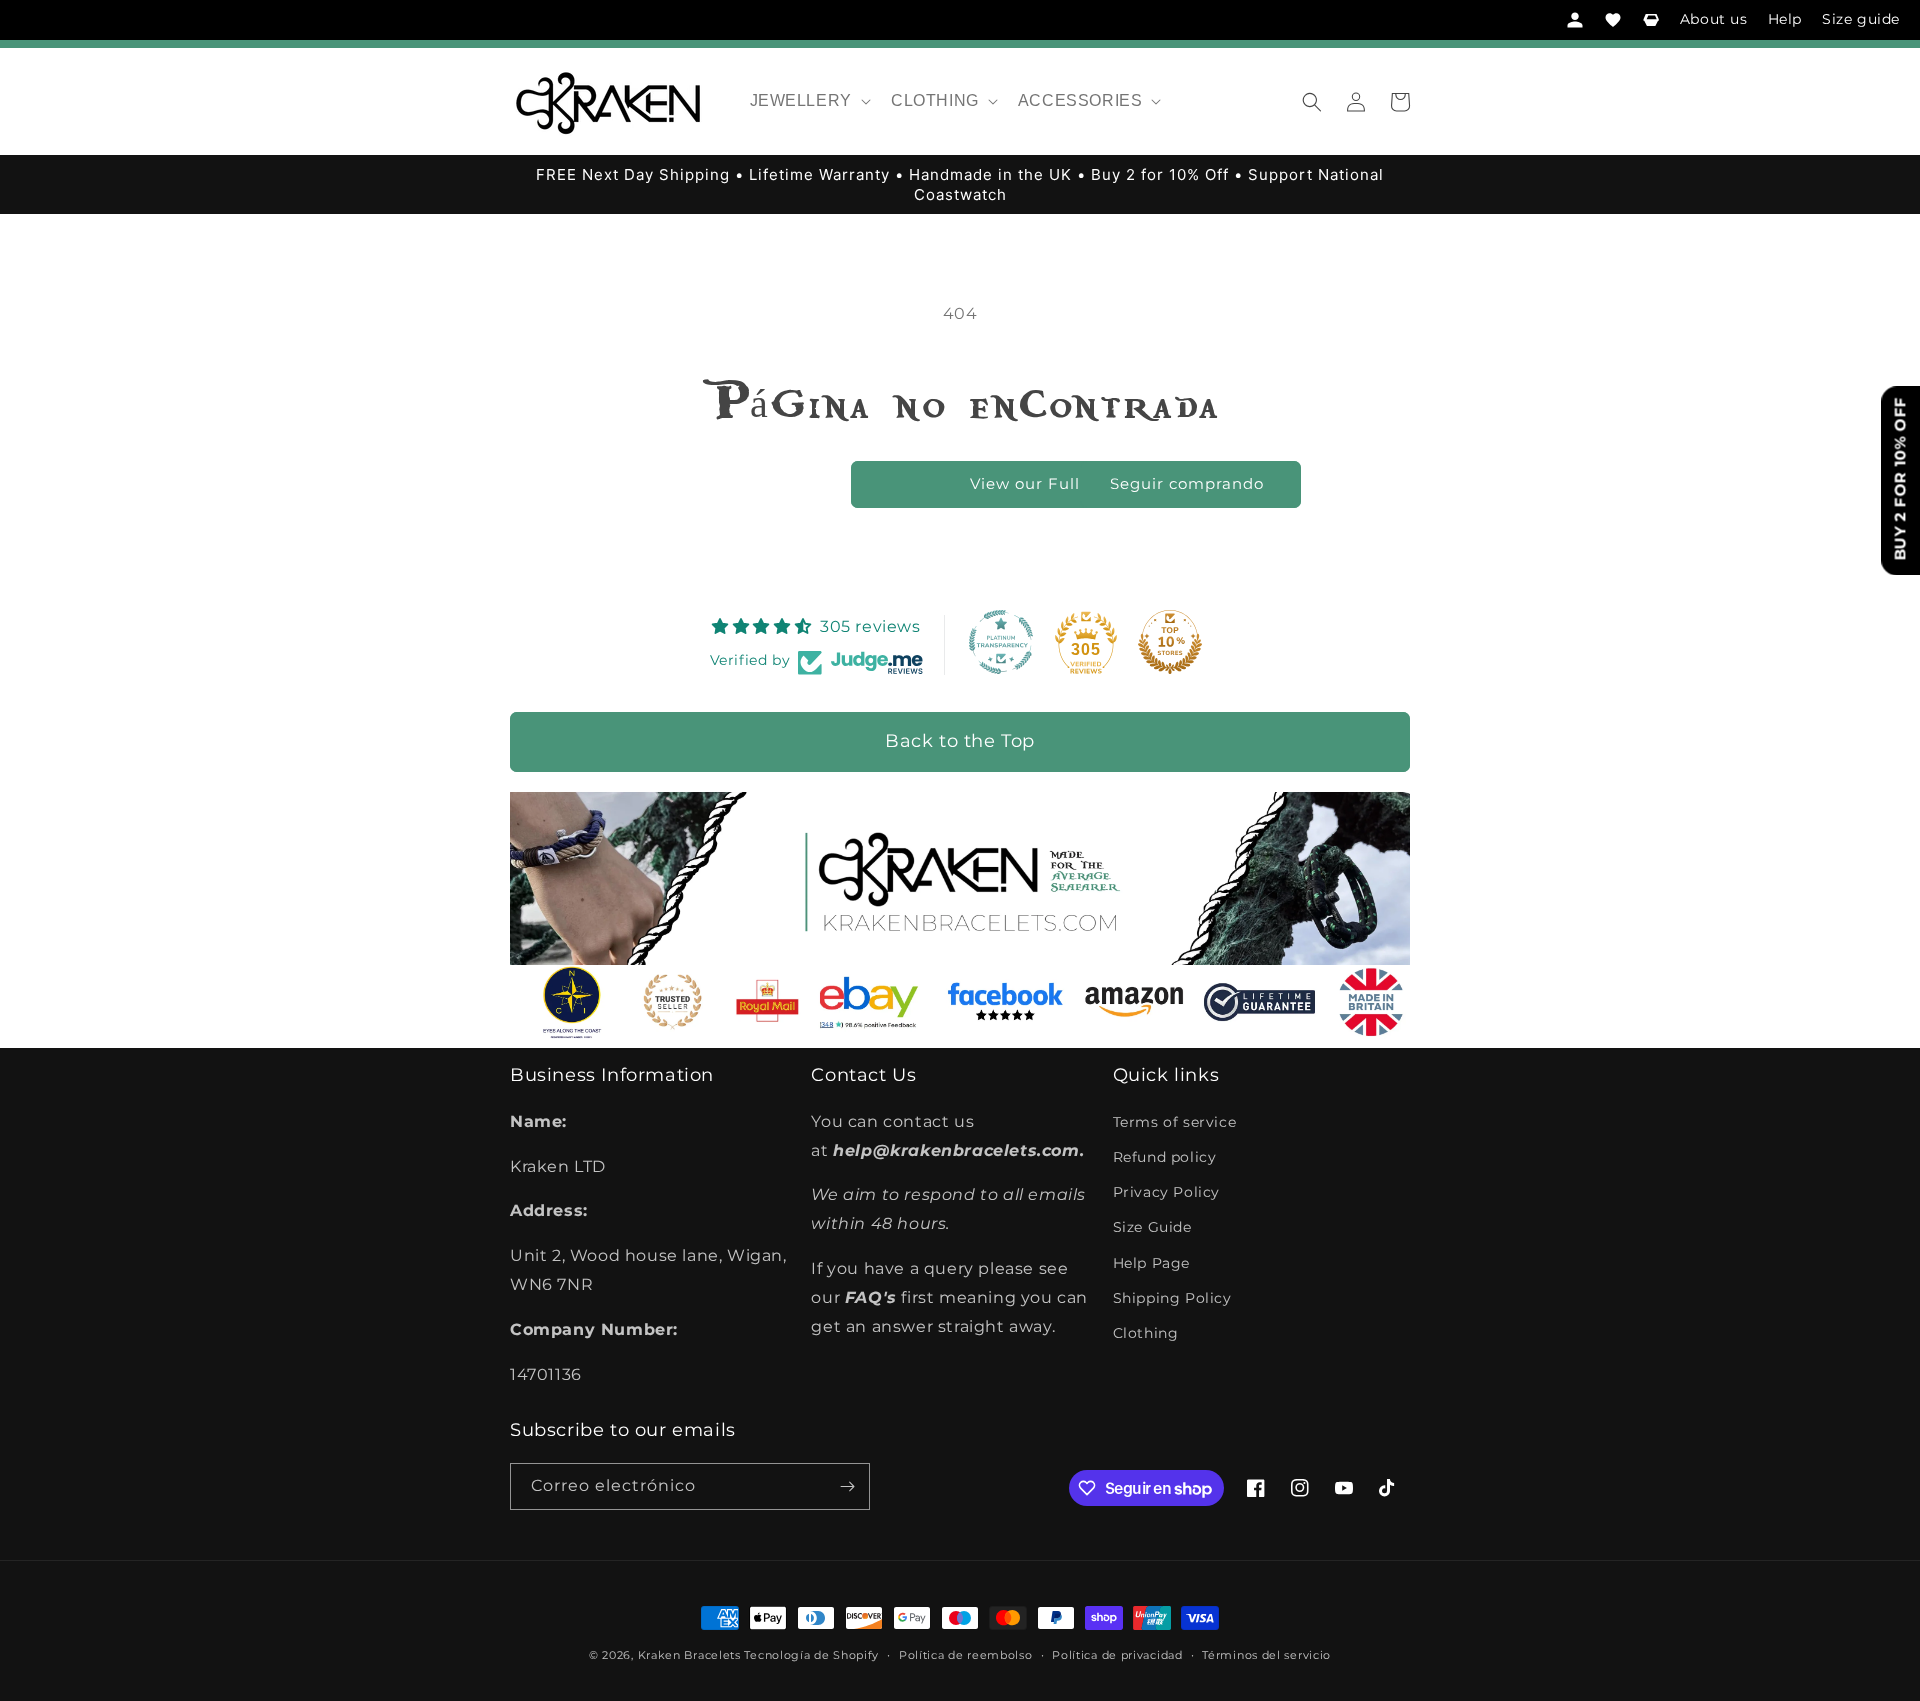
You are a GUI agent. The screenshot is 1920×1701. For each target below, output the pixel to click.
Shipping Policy (1172, 1298)
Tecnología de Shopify (811, 1655)
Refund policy (1165, 1157)
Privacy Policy (1166, 1192)
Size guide (1861, 19)
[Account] (1575, 20)
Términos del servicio (1266, 1655)
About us (1714, 19)
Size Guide (1152, 1227)
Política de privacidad (1117, 1655)
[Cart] (1651, 20)
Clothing (1146, 1333)
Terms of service (1175, 1122)
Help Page (1151, 1263)
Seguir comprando (1187, 483)
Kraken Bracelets (689, 1655)
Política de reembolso (966, 1655)
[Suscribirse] (847, 1486)
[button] (808, 101)
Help (1785, 19)
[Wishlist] (1613, 20)
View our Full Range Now (1075, 483)
